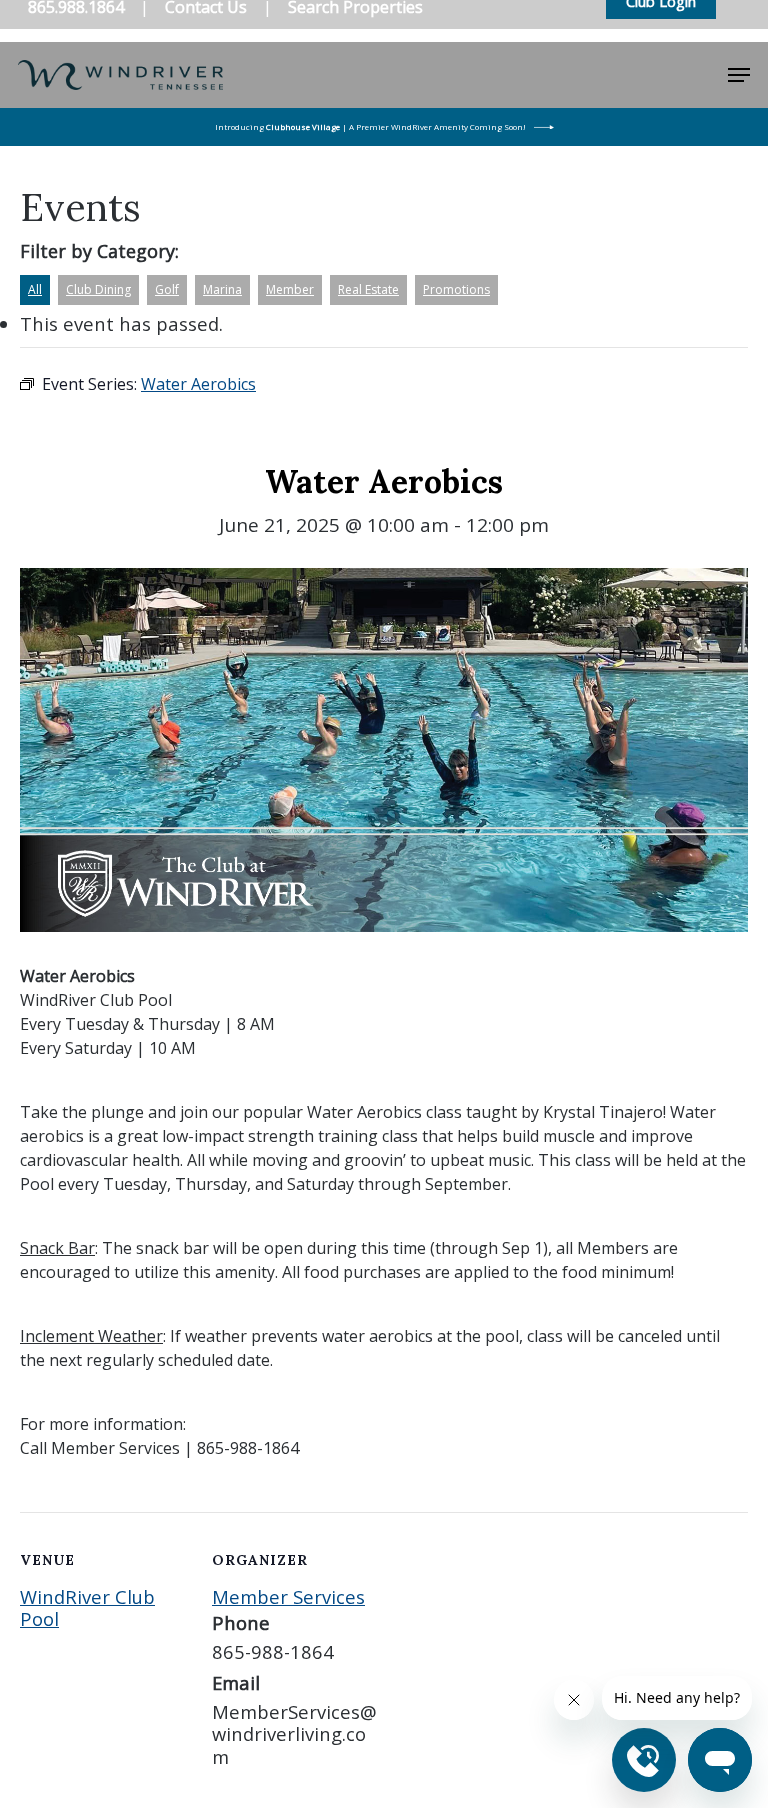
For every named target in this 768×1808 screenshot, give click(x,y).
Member (290, 289)
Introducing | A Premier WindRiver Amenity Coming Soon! (370, 126)
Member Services (288, 1596)
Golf (167, 289)
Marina (222, 289)
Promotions (456, 289)
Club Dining (98, 289)
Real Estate (368, 289)
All (35, 289)
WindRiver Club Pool (87, 1607)
